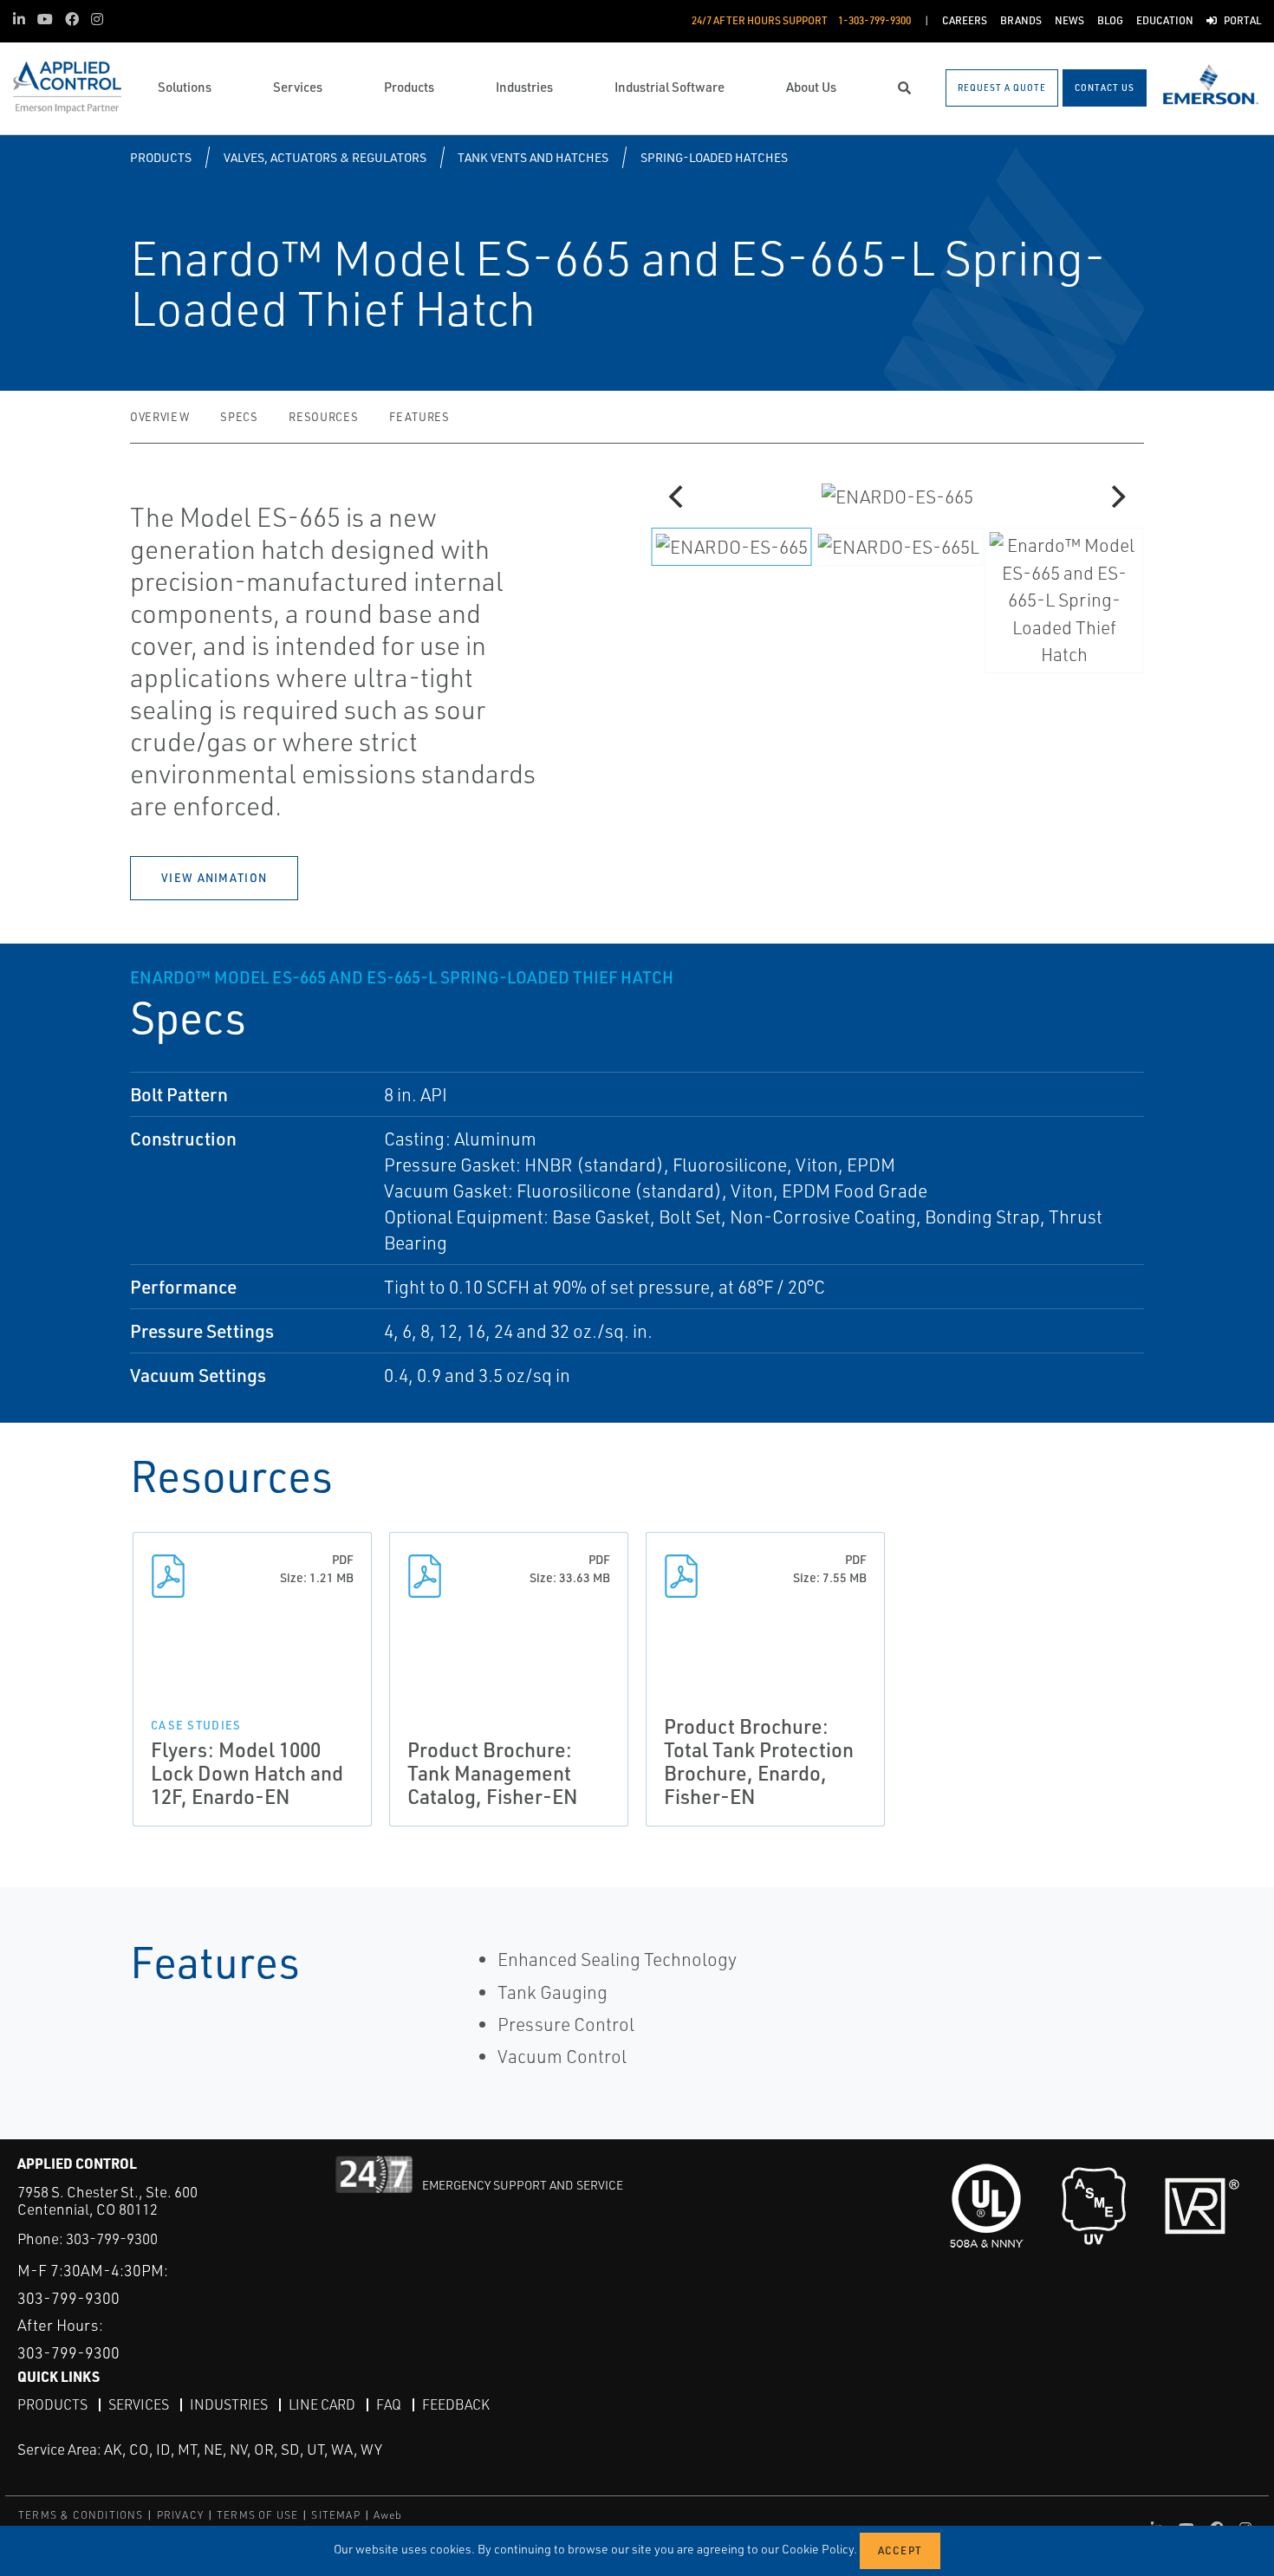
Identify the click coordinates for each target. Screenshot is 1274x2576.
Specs (239, 417)
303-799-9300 (112, 2239)
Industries (229, 2404)
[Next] (1116, 496)
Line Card (322, 2404)
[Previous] (678, 496)
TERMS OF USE (257, 2515)
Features (419, 417)
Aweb (388, 2515)
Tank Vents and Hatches (533, 157)
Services (139, 2404)
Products (161, 157)
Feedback (456, 2404)
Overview (159, 417)
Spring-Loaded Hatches (714, 157)
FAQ (389, 2404)
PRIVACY (180, 2515)
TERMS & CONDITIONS (81, 2515)
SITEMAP (335, 2515)
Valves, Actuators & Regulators (325, 157)
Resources (323, 417)
